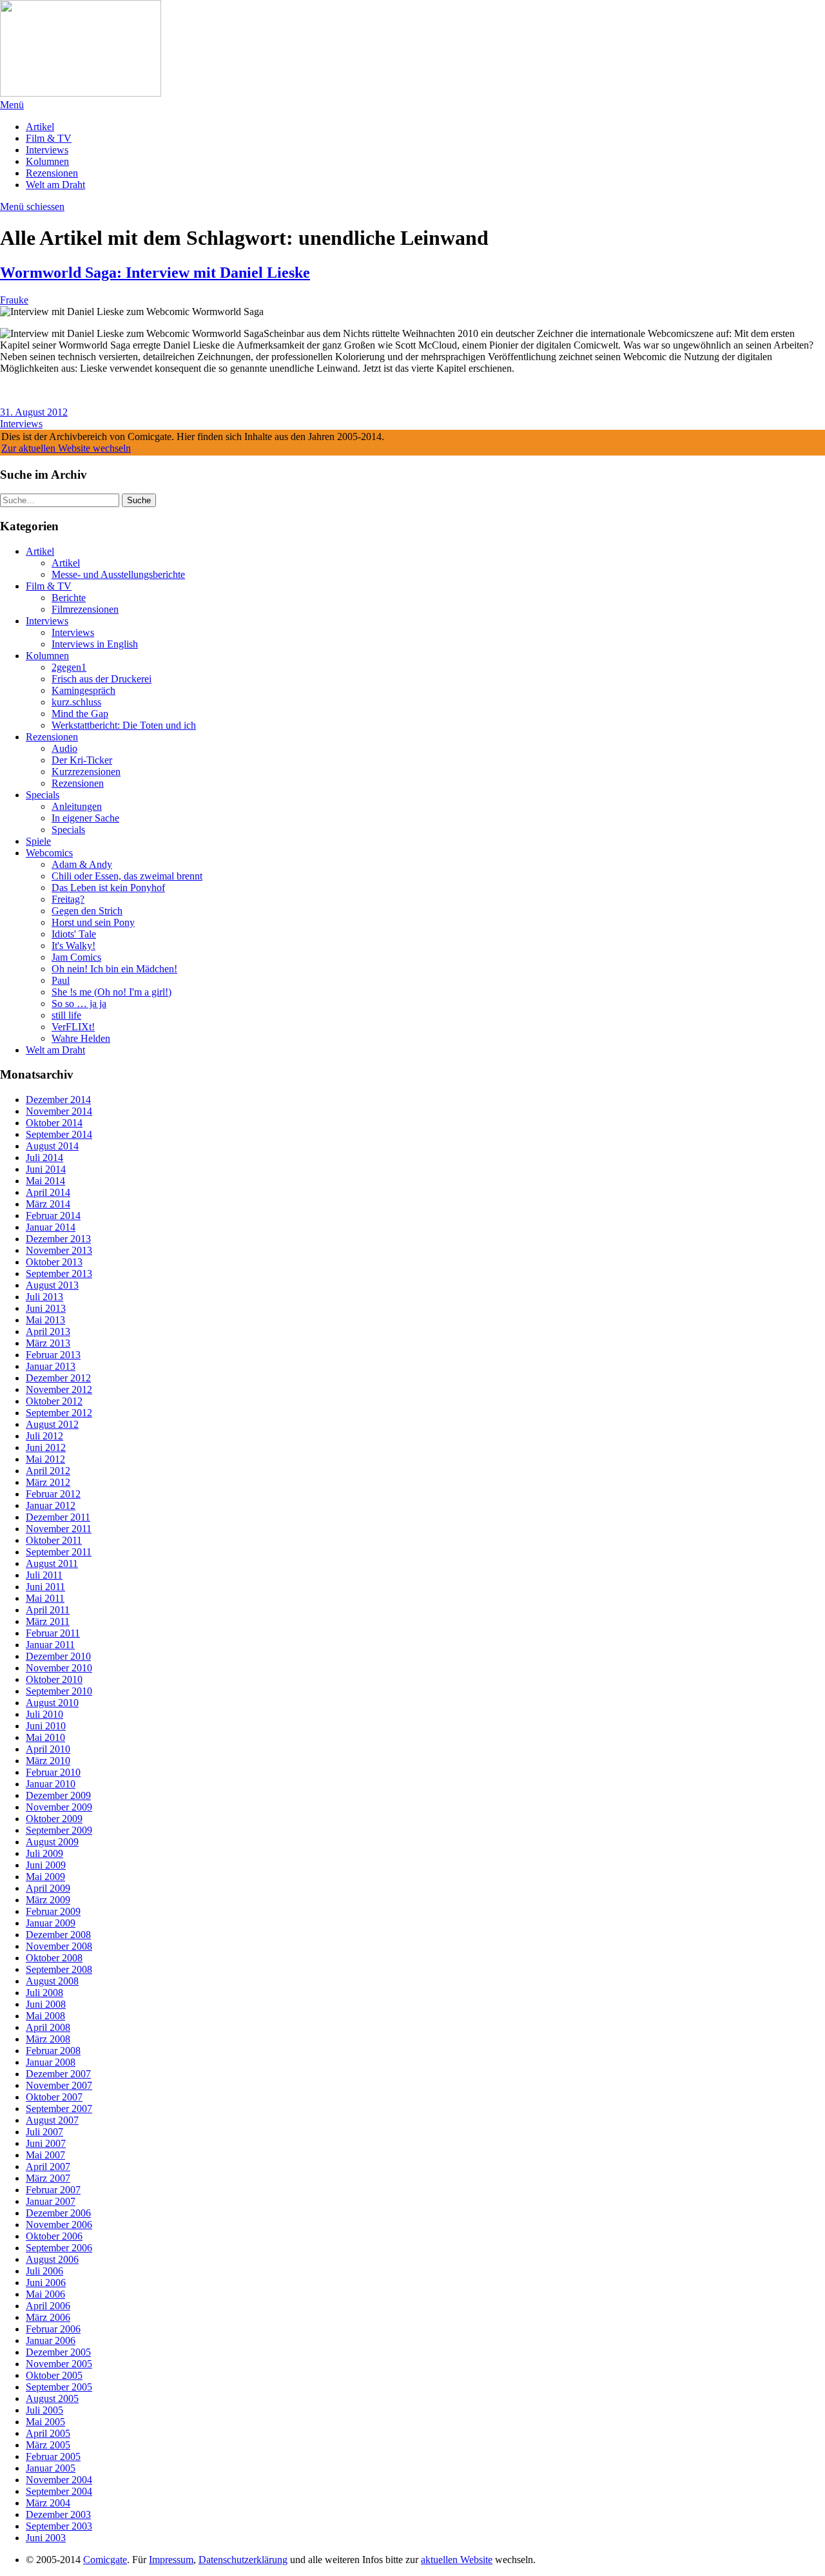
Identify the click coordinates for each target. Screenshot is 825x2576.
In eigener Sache (85, 818)
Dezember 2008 (58, 1935)
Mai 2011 (45, 1598)
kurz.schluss (76, 702)
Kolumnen (47, 161)
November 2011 (59, 1529)
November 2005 (59, 2364)
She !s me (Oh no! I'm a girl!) (112, 992)
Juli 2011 (44, 1575)
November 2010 (59, 1668)
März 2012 (48, 1482)
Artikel (40, 127)
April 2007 (48, 2167)
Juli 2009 (44, 1853)
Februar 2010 (53, 1772)
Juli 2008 (44, 1993)
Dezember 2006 (58, 2213)
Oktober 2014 (54, 1123)
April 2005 (48, 2433)
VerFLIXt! (73, 1027)
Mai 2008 (45, 2016)
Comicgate (105, 2560)
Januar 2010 (51, 1784)
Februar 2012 (53, 1494)
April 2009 (48, 1888)
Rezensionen (52, 173)
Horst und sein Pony (93, 922)
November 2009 (59, 1807)
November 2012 (59, 1389)
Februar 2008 (53, 2051)
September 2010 (59, 1691)
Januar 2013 (51, 1366)
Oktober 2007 (54, 2097)
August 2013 (52, 1285)
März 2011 (48, 1621)
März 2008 (48, 2039)
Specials (43, 795)
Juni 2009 (46, 1865)
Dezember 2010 (58, 1656)
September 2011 (59, 1552)
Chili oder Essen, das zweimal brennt (127, 876)
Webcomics (49, 853)
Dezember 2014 (58, 1100)
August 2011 (52, 1563)
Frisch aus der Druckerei (102, 679)
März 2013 (48, 1343)
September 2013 (59, 1274)
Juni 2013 (46, 1308)
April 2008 (48, 2027)
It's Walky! (73, 946)
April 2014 (48, 1192)
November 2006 (59, 2225)
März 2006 (48, 2317)
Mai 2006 (45, 2294)
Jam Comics (76, 957)
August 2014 (52, 1146)
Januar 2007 (51, 2201)
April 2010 (48, 1749)
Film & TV (49, 138)
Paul (61, 980)
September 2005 (59, 2387)
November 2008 (59, 1946)
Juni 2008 (46, 2004)
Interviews (47, 150)
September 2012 (59, 1413)
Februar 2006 (53, 2329)
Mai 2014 (45, 1181)
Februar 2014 (53, 1216)
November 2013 (59, 1250)
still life (66, 1015)
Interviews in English (95, 644)
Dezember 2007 (58, 2074)
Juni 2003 (46, 2538)
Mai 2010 (45, 1737)
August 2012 (52, 1424)
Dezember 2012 (58, 1378)
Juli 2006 (44, 2271)
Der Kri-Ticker (82, 760)
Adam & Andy (82, 864)
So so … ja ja (79, 1004)
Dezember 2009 (58, 1795)
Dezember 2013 (58, 1239)
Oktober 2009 (54, 1819)
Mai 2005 (45, 2422)
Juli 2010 (44, 1714)
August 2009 (52, 1842)
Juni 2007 (46, 2143)
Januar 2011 (50, 1645)
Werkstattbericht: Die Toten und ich (124, 725)
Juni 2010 (46, 1726)
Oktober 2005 (54, 2375)
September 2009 (59, 1830)
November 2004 (59, 2480)
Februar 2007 (53, 2190)
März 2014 (48, 1204)
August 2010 (52, 1703)
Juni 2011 (45, 1587)
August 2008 (52, 1981)
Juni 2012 (46, 1447)
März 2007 (48, 2178)
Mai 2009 (45, 1877)
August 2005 (52, 2398)
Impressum (171, 2560)
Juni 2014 (46, 1169)
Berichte (69, 598)
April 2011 (48, 1610)
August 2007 (52, 2120)
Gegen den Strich (87, 911)
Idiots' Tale (74, 934)
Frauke (14, 300)
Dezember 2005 (58, 2352)
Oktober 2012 (54, 1401)
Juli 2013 (44, 1297)
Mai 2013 (45, 1320)
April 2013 (48, 1331)
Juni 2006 (46, 2283)
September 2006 (59, 2248)
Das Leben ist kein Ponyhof (108, 888)
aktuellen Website (457, 2560)
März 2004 (48, 2503)
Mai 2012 (45, 1459)
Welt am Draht (55, 185)
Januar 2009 (51, 1923)
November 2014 (59, 1111)
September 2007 (59, 2109)
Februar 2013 (53, 1355)
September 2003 (59, 2526)
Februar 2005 (53, 2456)
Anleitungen (77, 806)
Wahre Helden (81, 1038)
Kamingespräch (83, 690)
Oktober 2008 (54, 1958)
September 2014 (59, 1134)
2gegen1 (69, 667)
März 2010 (48, 1761)
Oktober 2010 (54, 1679)
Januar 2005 (51, 2468)
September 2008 (59, 1969)
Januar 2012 (51, 1505)
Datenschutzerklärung (243, 2560)
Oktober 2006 (54, 2236)
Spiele (38, 841)
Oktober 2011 (54, 1540)
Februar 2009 (53, 1911)
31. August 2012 (34, 412)
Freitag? (68, 899)
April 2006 (48, 2306)
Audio (64, 748)
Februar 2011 (53, 1633)
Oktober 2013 (54, 1262)
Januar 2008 (51, 2062)
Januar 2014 (51, 1227)
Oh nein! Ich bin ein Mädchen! (114, 969)
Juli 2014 (44, 1158)
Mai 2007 (45, 2155)
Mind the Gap (80, 714)
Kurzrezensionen (86, 772)
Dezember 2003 (58, 2514)
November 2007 (59, 2085)
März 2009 (48, 1900)
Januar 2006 (51, 2341)
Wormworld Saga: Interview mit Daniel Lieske (155, 273)
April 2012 (48, 1471)
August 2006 (52, 2259)
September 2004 (59, 2491)
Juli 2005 (44, 2410)
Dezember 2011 (58, 1517)
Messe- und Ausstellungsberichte (118, 574)
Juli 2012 (44, 1436)
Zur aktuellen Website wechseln (66, 448)
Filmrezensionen (85, 609)
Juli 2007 (44, 2132)
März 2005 (48, 2445)
